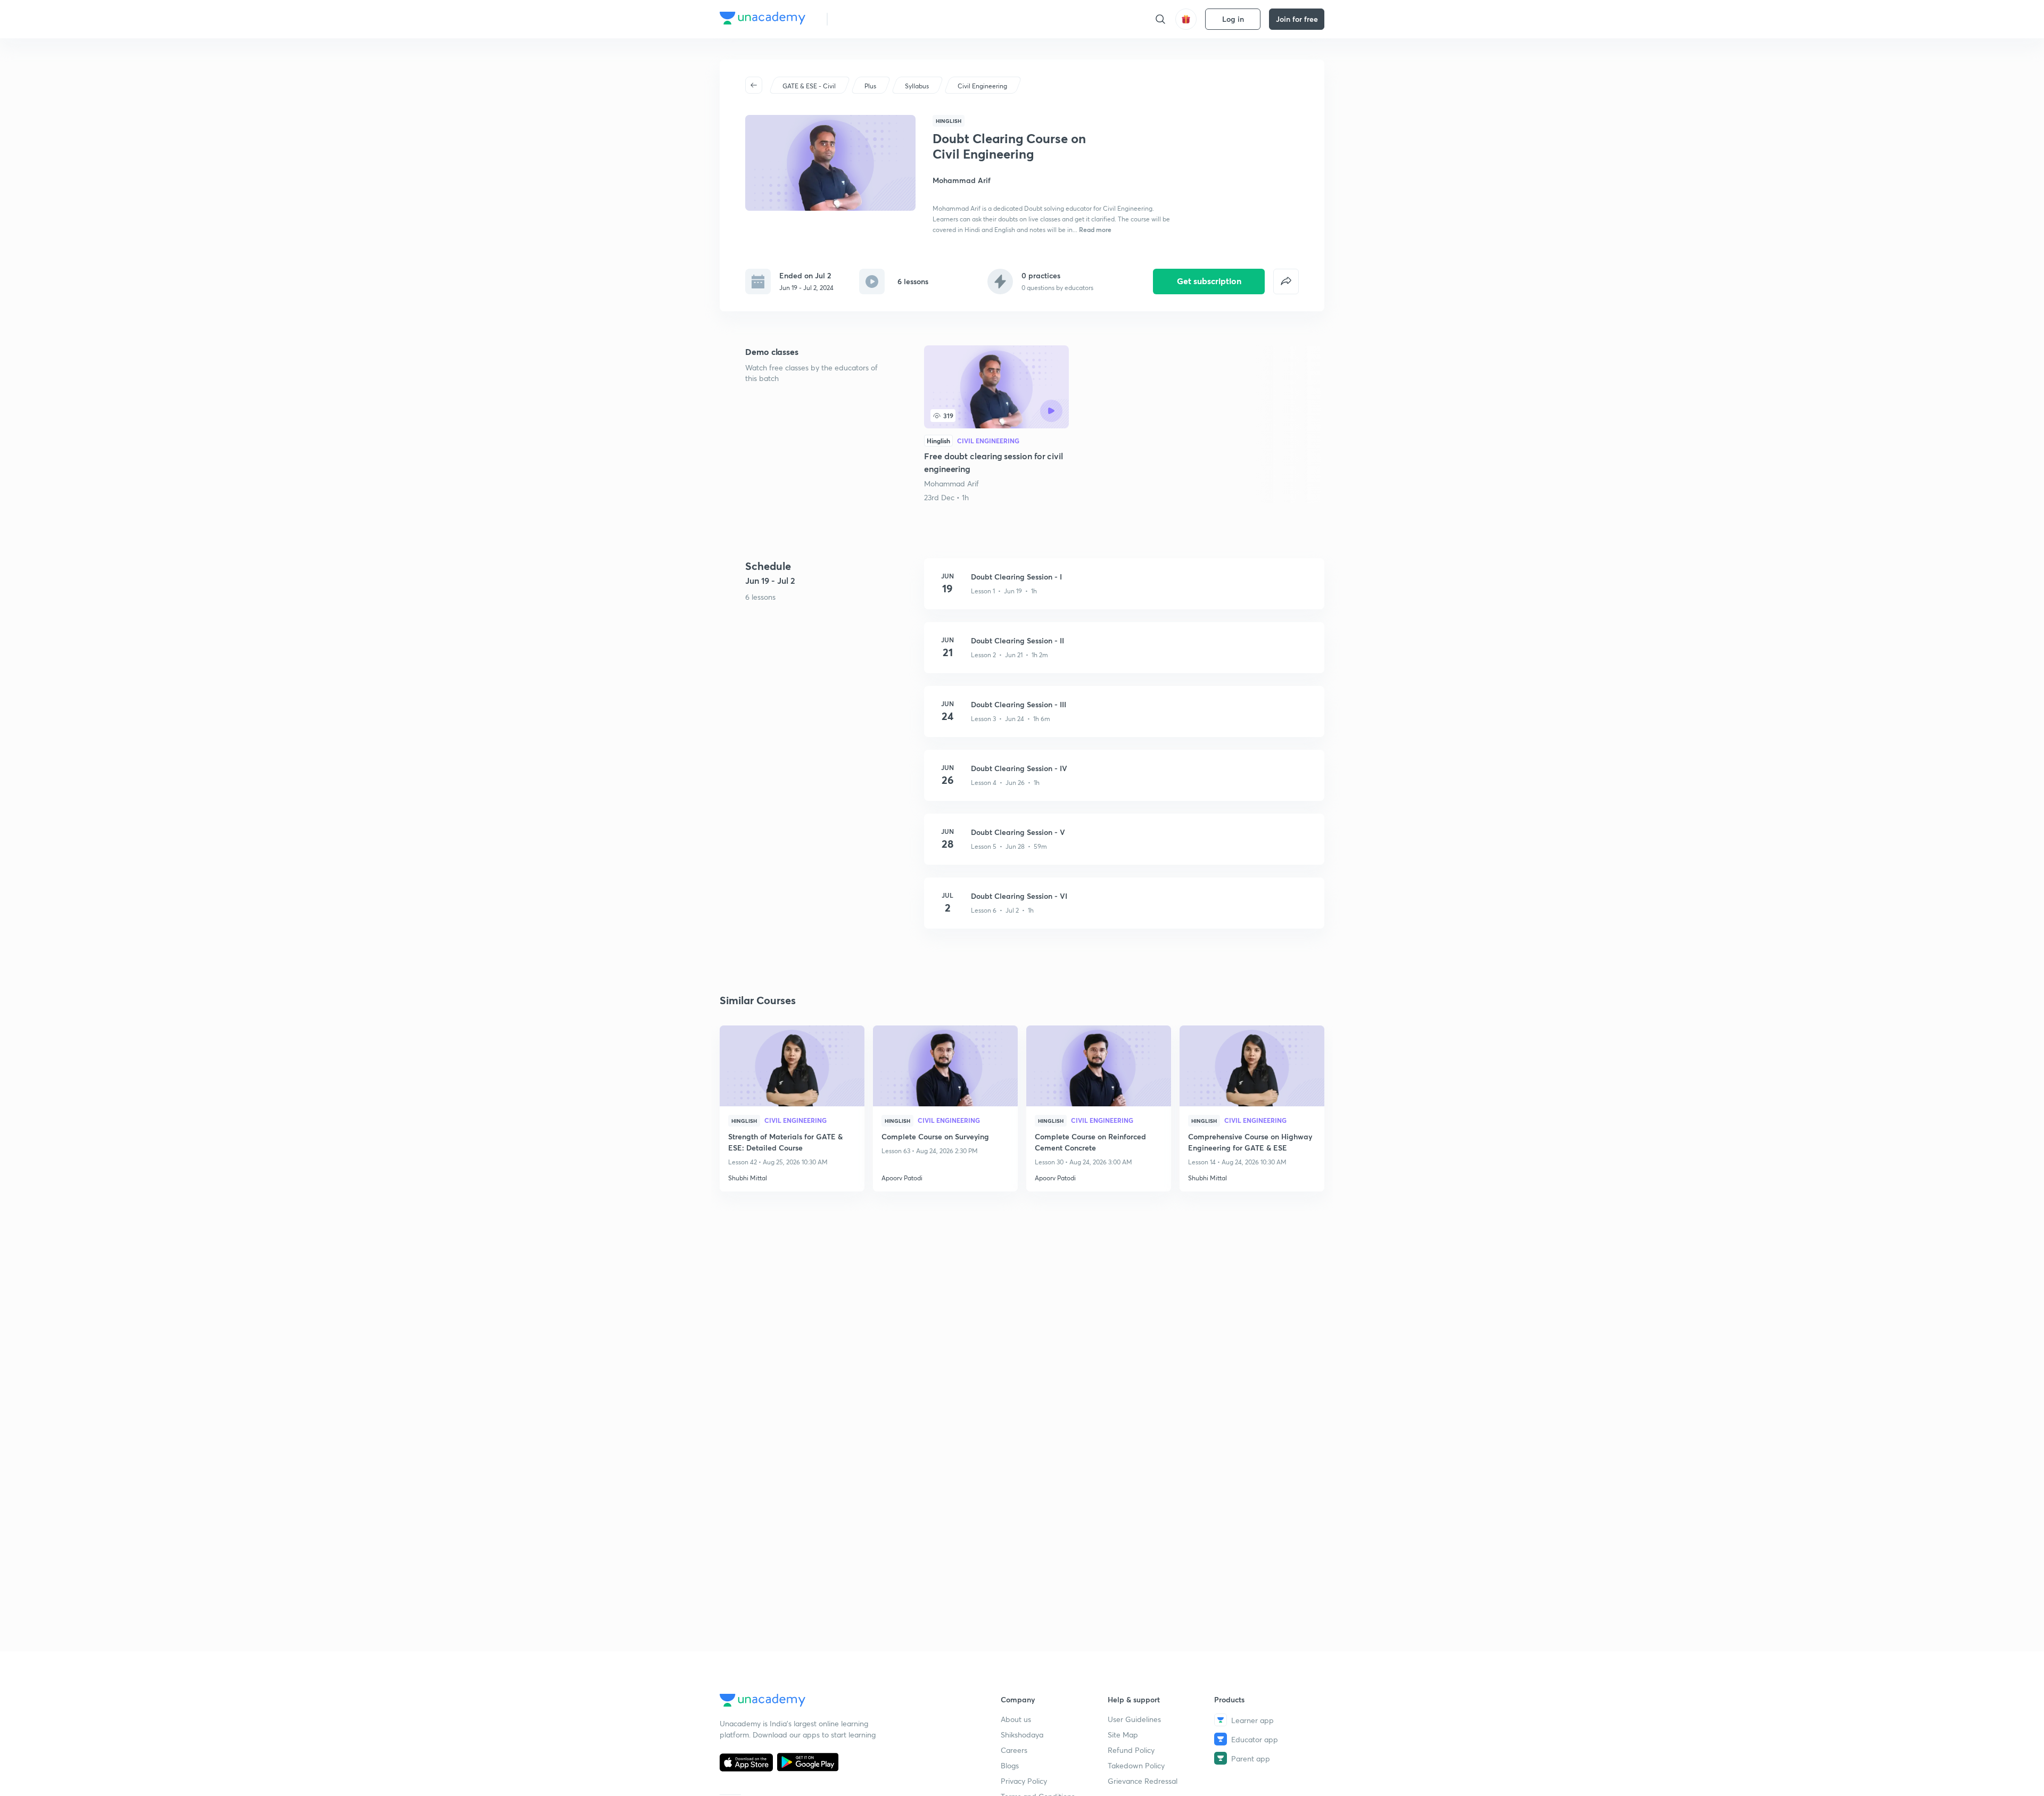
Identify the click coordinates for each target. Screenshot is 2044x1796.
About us (1016, 1719)
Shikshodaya (1022, 1735)
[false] (1286, 282)
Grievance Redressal (1143, 1781)
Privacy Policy (1024, 1781)
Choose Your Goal (883, 19)
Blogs (1010, 1765)
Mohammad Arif (951, 483)
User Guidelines (1134, 1719)
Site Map (1123, 1735)
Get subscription (1209, 281)
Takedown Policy (1136, 1765)
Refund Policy (1131, 1750)
